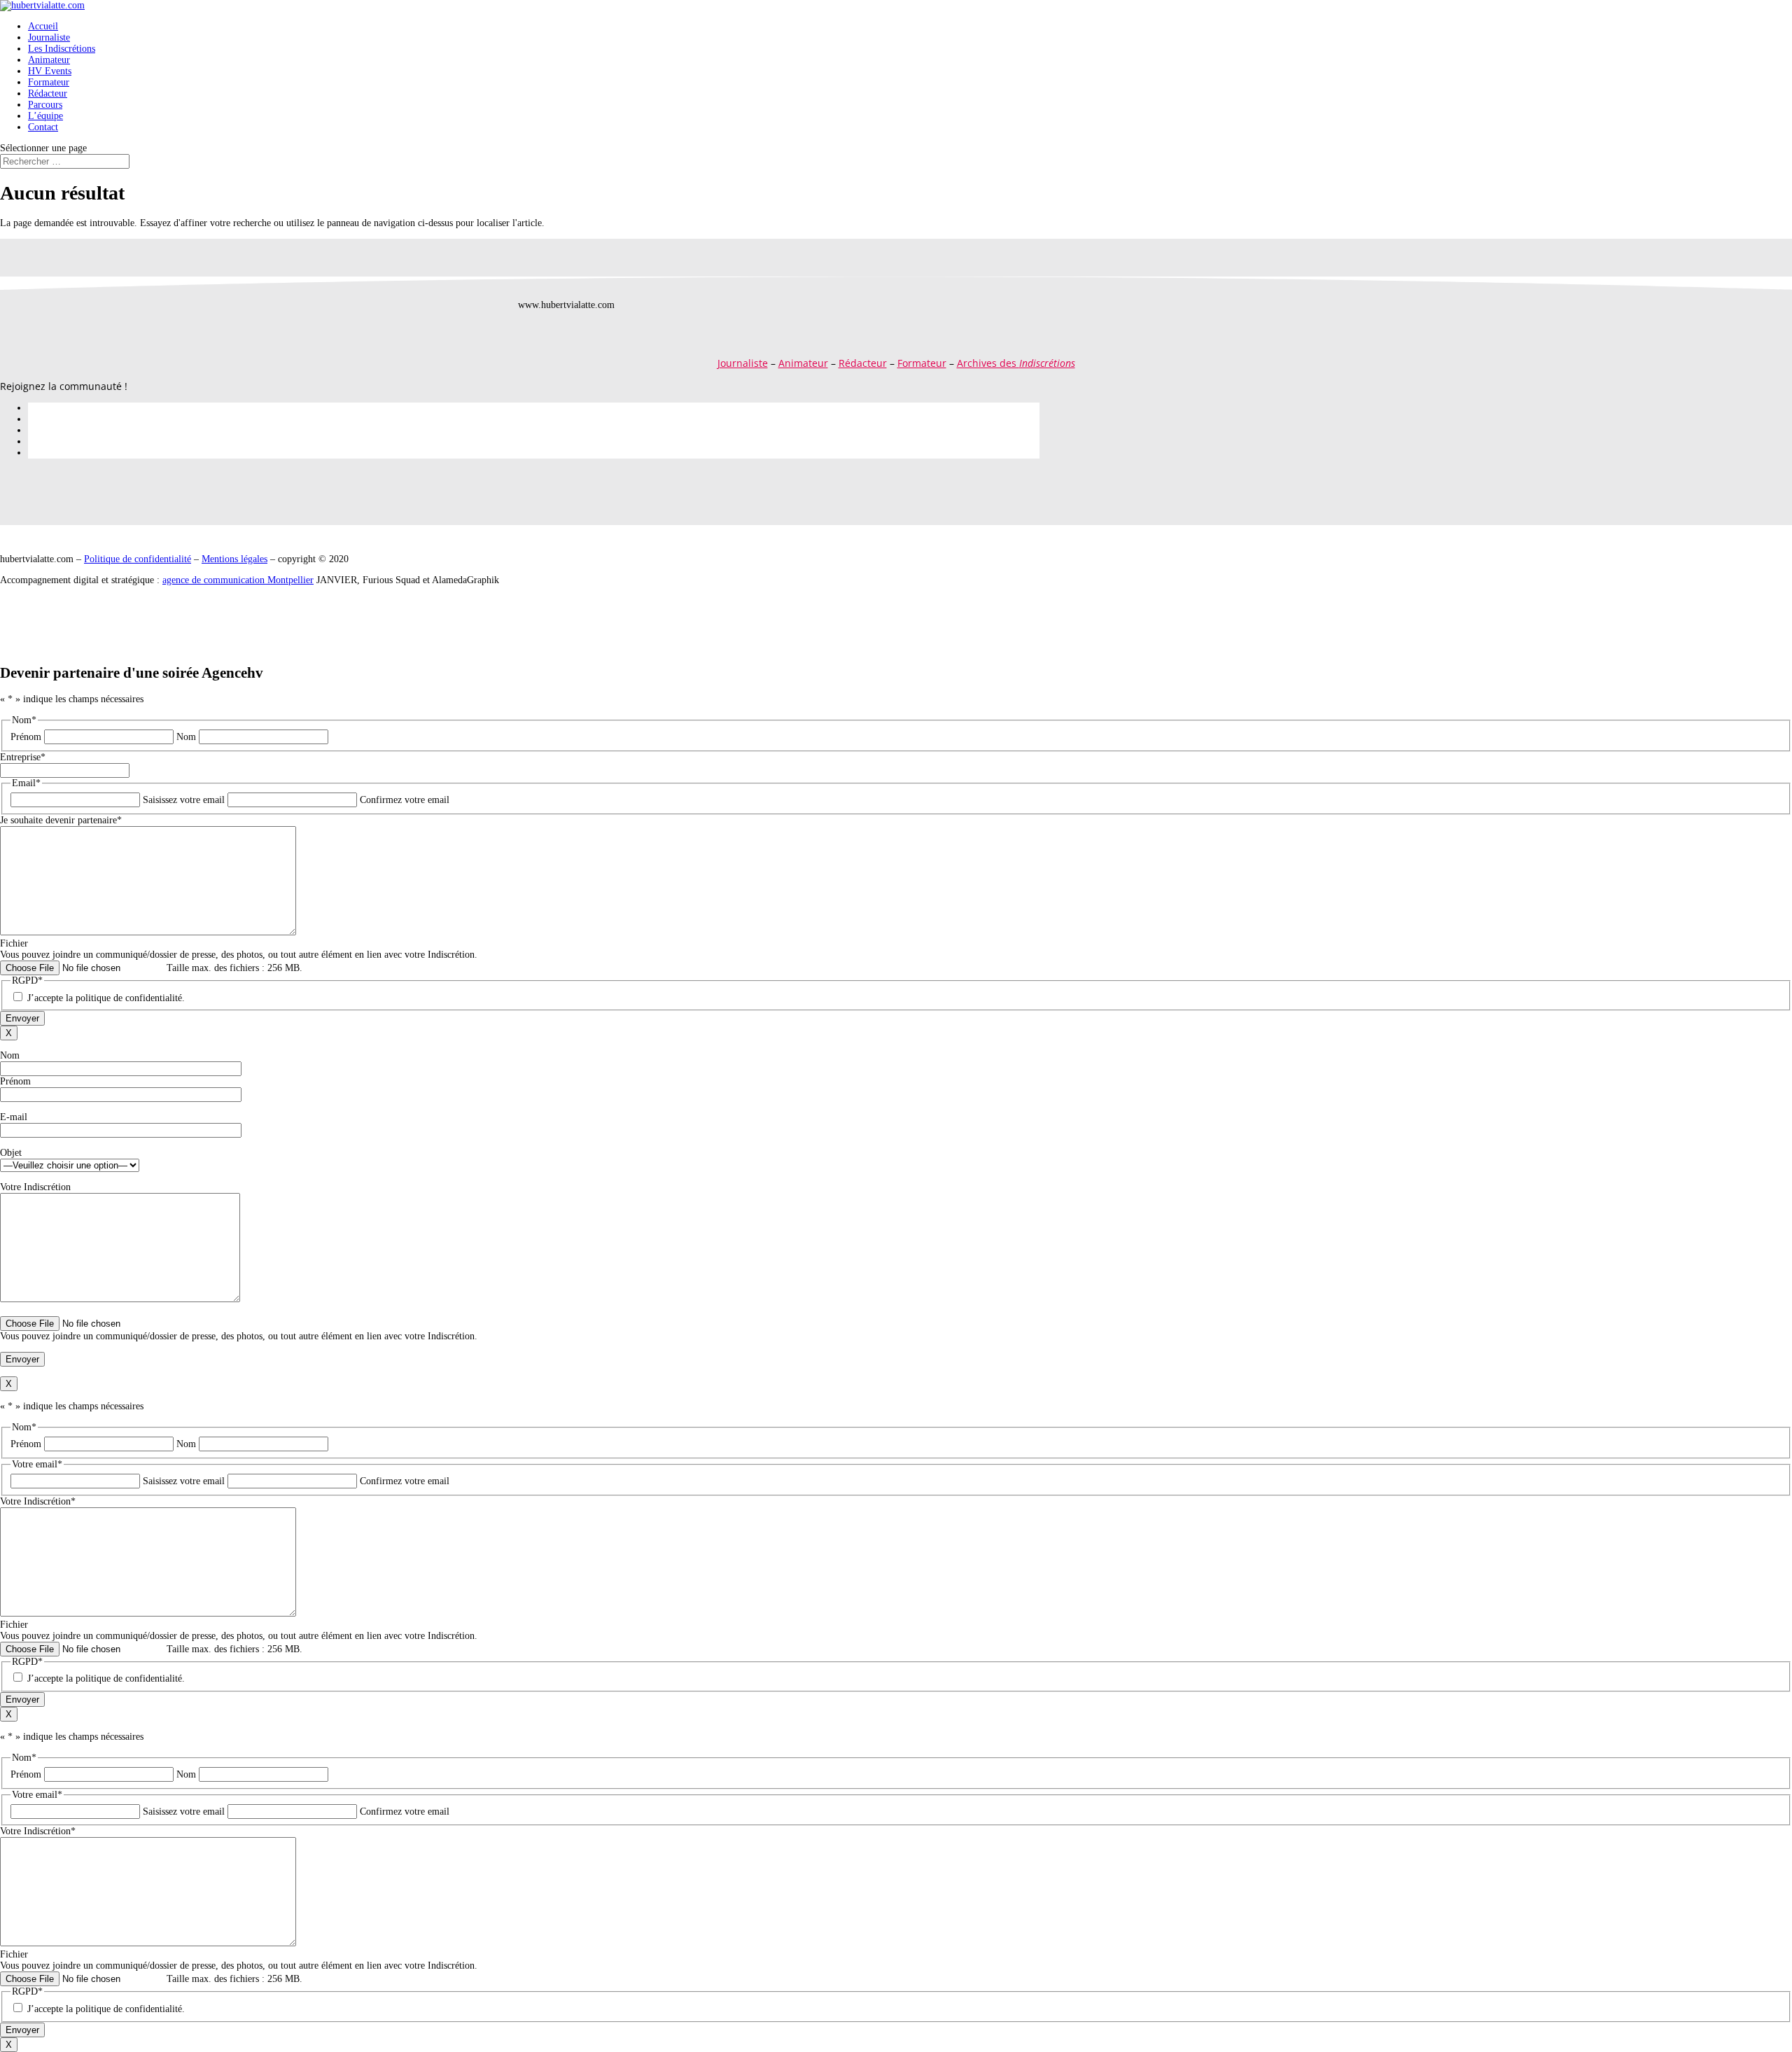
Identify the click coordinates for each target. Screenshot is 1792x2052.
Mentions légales (234, 559)
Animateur (49, 60)
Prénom (26, 737)
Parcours (45, 105)
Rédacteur (48, 93)
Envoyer (22, 1018)
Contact (43, 127)
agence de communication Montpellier (238, 580)
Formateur (49, 82)
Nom (186, 737)
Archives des (1016, 363)
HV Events (50, 71)
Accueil (43, 26)
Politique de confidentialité (138, 559)
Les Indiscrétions (62, 49)
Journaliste (49, 37)
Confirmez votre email (405, 800)
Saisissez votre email (184, 800)
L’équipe (45, 116)
